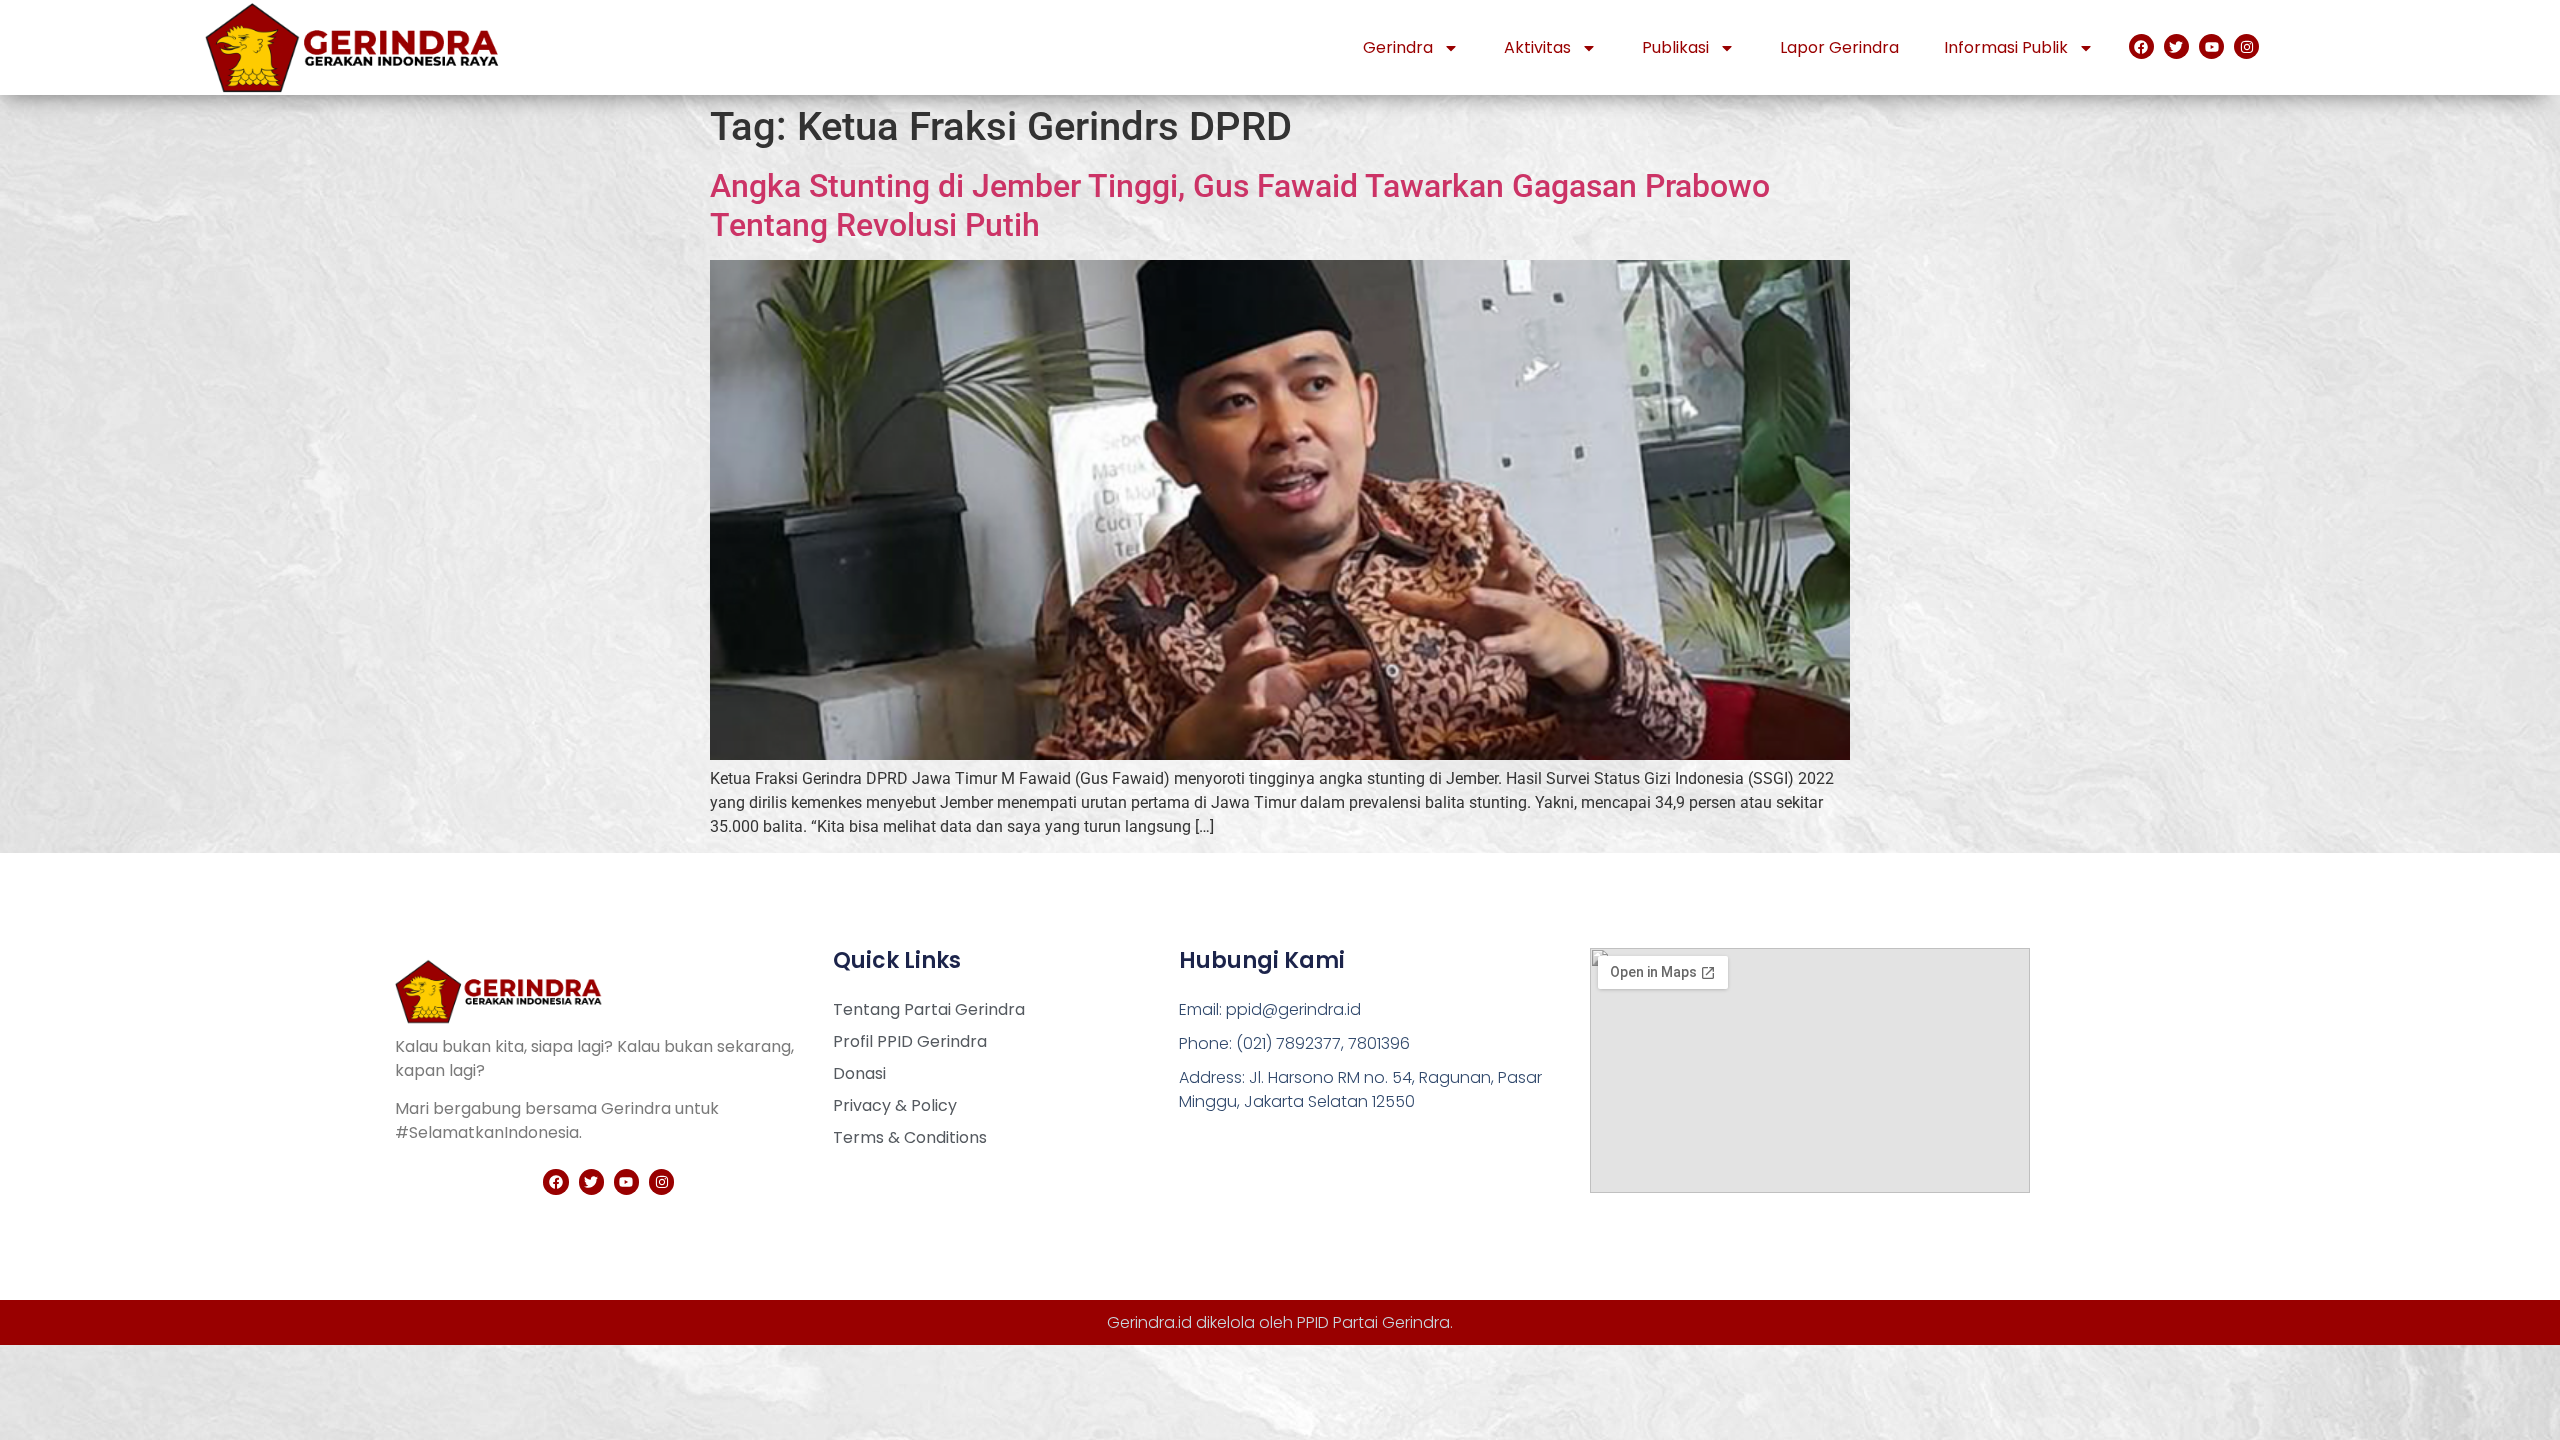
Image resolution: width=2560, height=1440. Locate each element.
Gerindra (1398, 47)
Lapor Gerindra (1839, 47)
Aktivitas (1537, 47)
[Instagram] (2246, 46)
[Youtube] (2211, 46)
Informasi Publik (2006, 47)
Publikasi (1675, 47)
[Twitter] (2176, 46)
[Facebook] (2141, 46)
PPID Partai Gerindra (1373, 1322)
